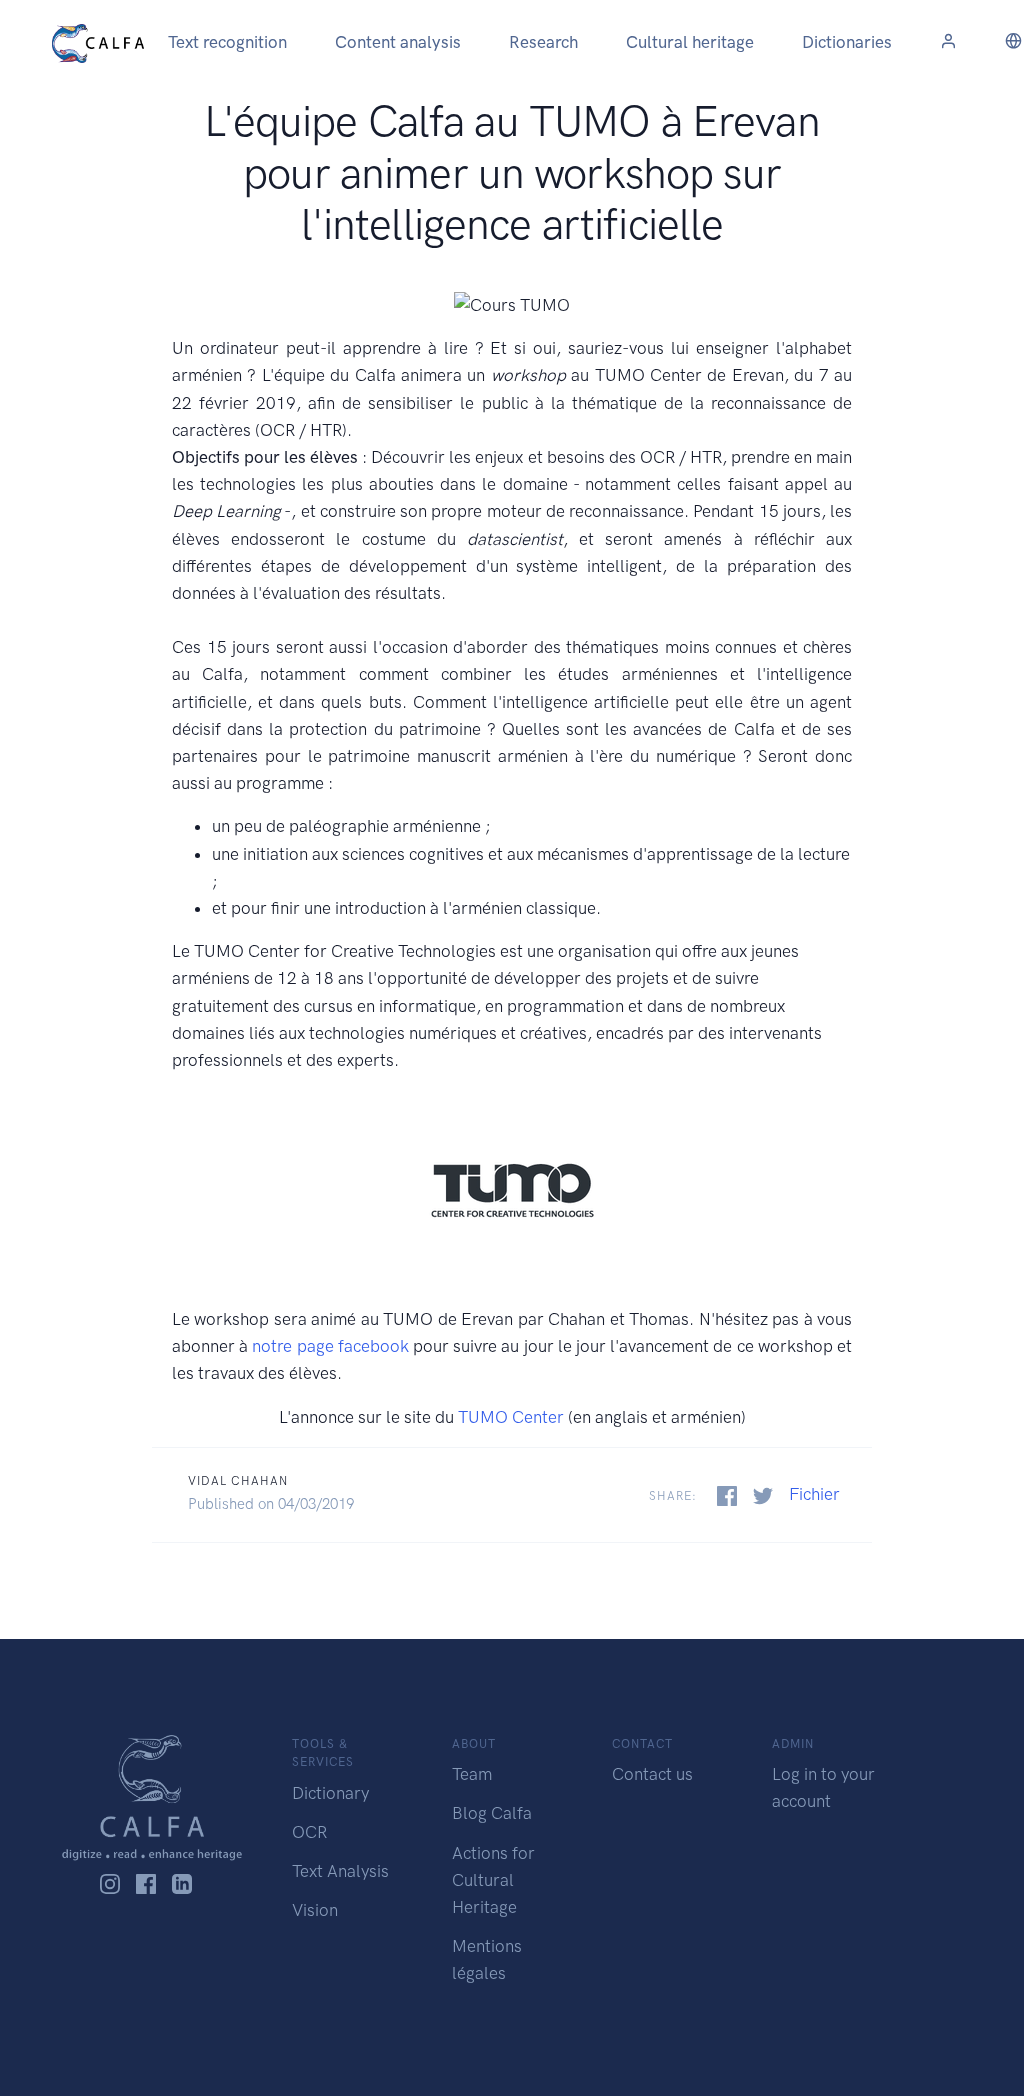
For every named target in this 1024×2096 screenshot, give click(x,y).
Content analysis (398, 42)
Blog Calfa (492, 1813)
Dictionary (330, 1793)
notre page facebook (330, 1346)
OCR (309, 1832)
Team (472, 1774)
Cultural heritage (690, 42)
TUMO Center (511, 1417)
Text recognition (227, 42)
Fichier (814, 1494)
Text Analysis (340, 1871)
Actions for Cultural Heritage (493, 1880)
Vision (315, 1910)
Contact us (652, 1774)
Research (543, 42)
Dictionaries (847, 42)
